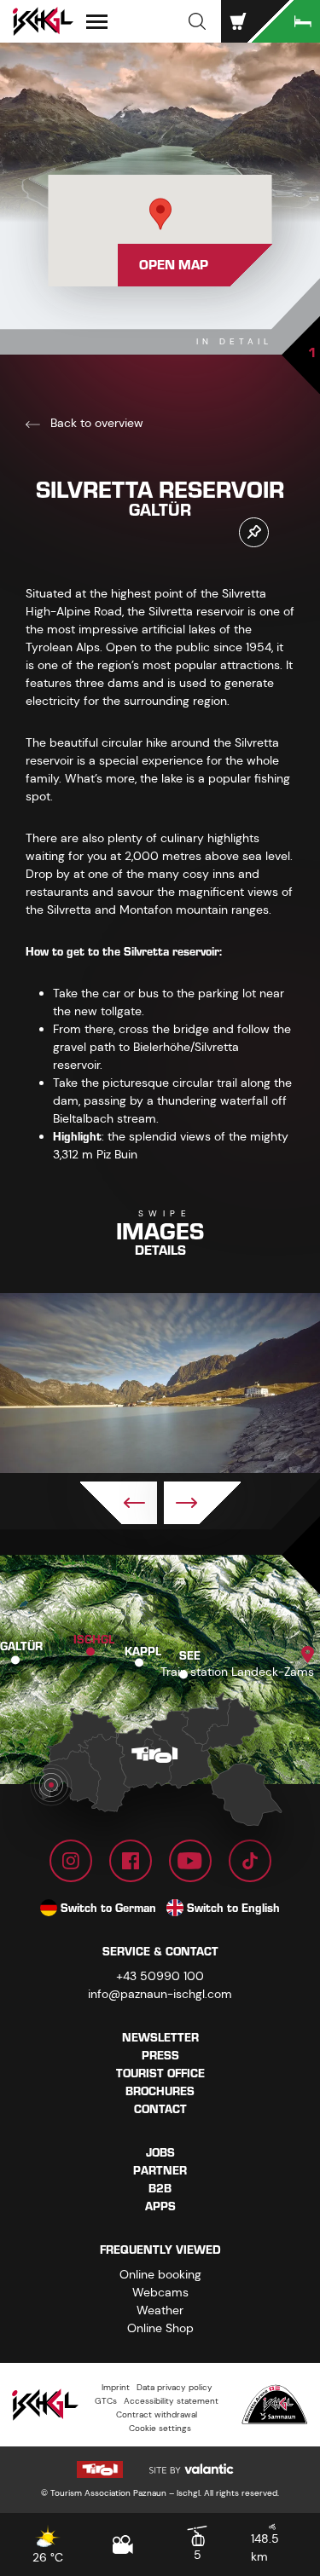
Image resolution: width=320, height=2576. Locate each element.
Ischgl (94, 1640)
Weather (160, 2310)
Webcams (160, 2292)
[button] (197, 21)
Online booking (160, 2274)
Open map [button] (174, 265)
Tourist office (160, 2074)
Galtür (21, 1646)
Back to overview (95, 423)
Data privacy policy (175, 2387)
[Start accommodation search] (286, 21)
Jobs (160, 2153)
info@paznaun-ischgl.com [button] (160, 1994)
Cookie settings (160, 2428)
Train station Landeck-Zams (237, 1672)
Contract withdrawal (157, 2414)
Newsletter (160, 2038)
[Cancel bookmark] (254, 532)
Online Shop (160, 2328)
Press (160, 2056)
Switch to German (108, 1908)
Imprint (116, 2387)
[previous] (119, 1503)
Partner (160, 2171)
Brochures (160, 2091)
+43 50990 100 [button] (160, 1976)
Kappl (143, 1651)
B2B (160, 2189)
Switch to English (233, 1908)
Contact (160, 2109)
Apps (160, 2206)
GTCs (106, 2401)
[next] (202, 1503)
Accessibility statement (171, 2401)
